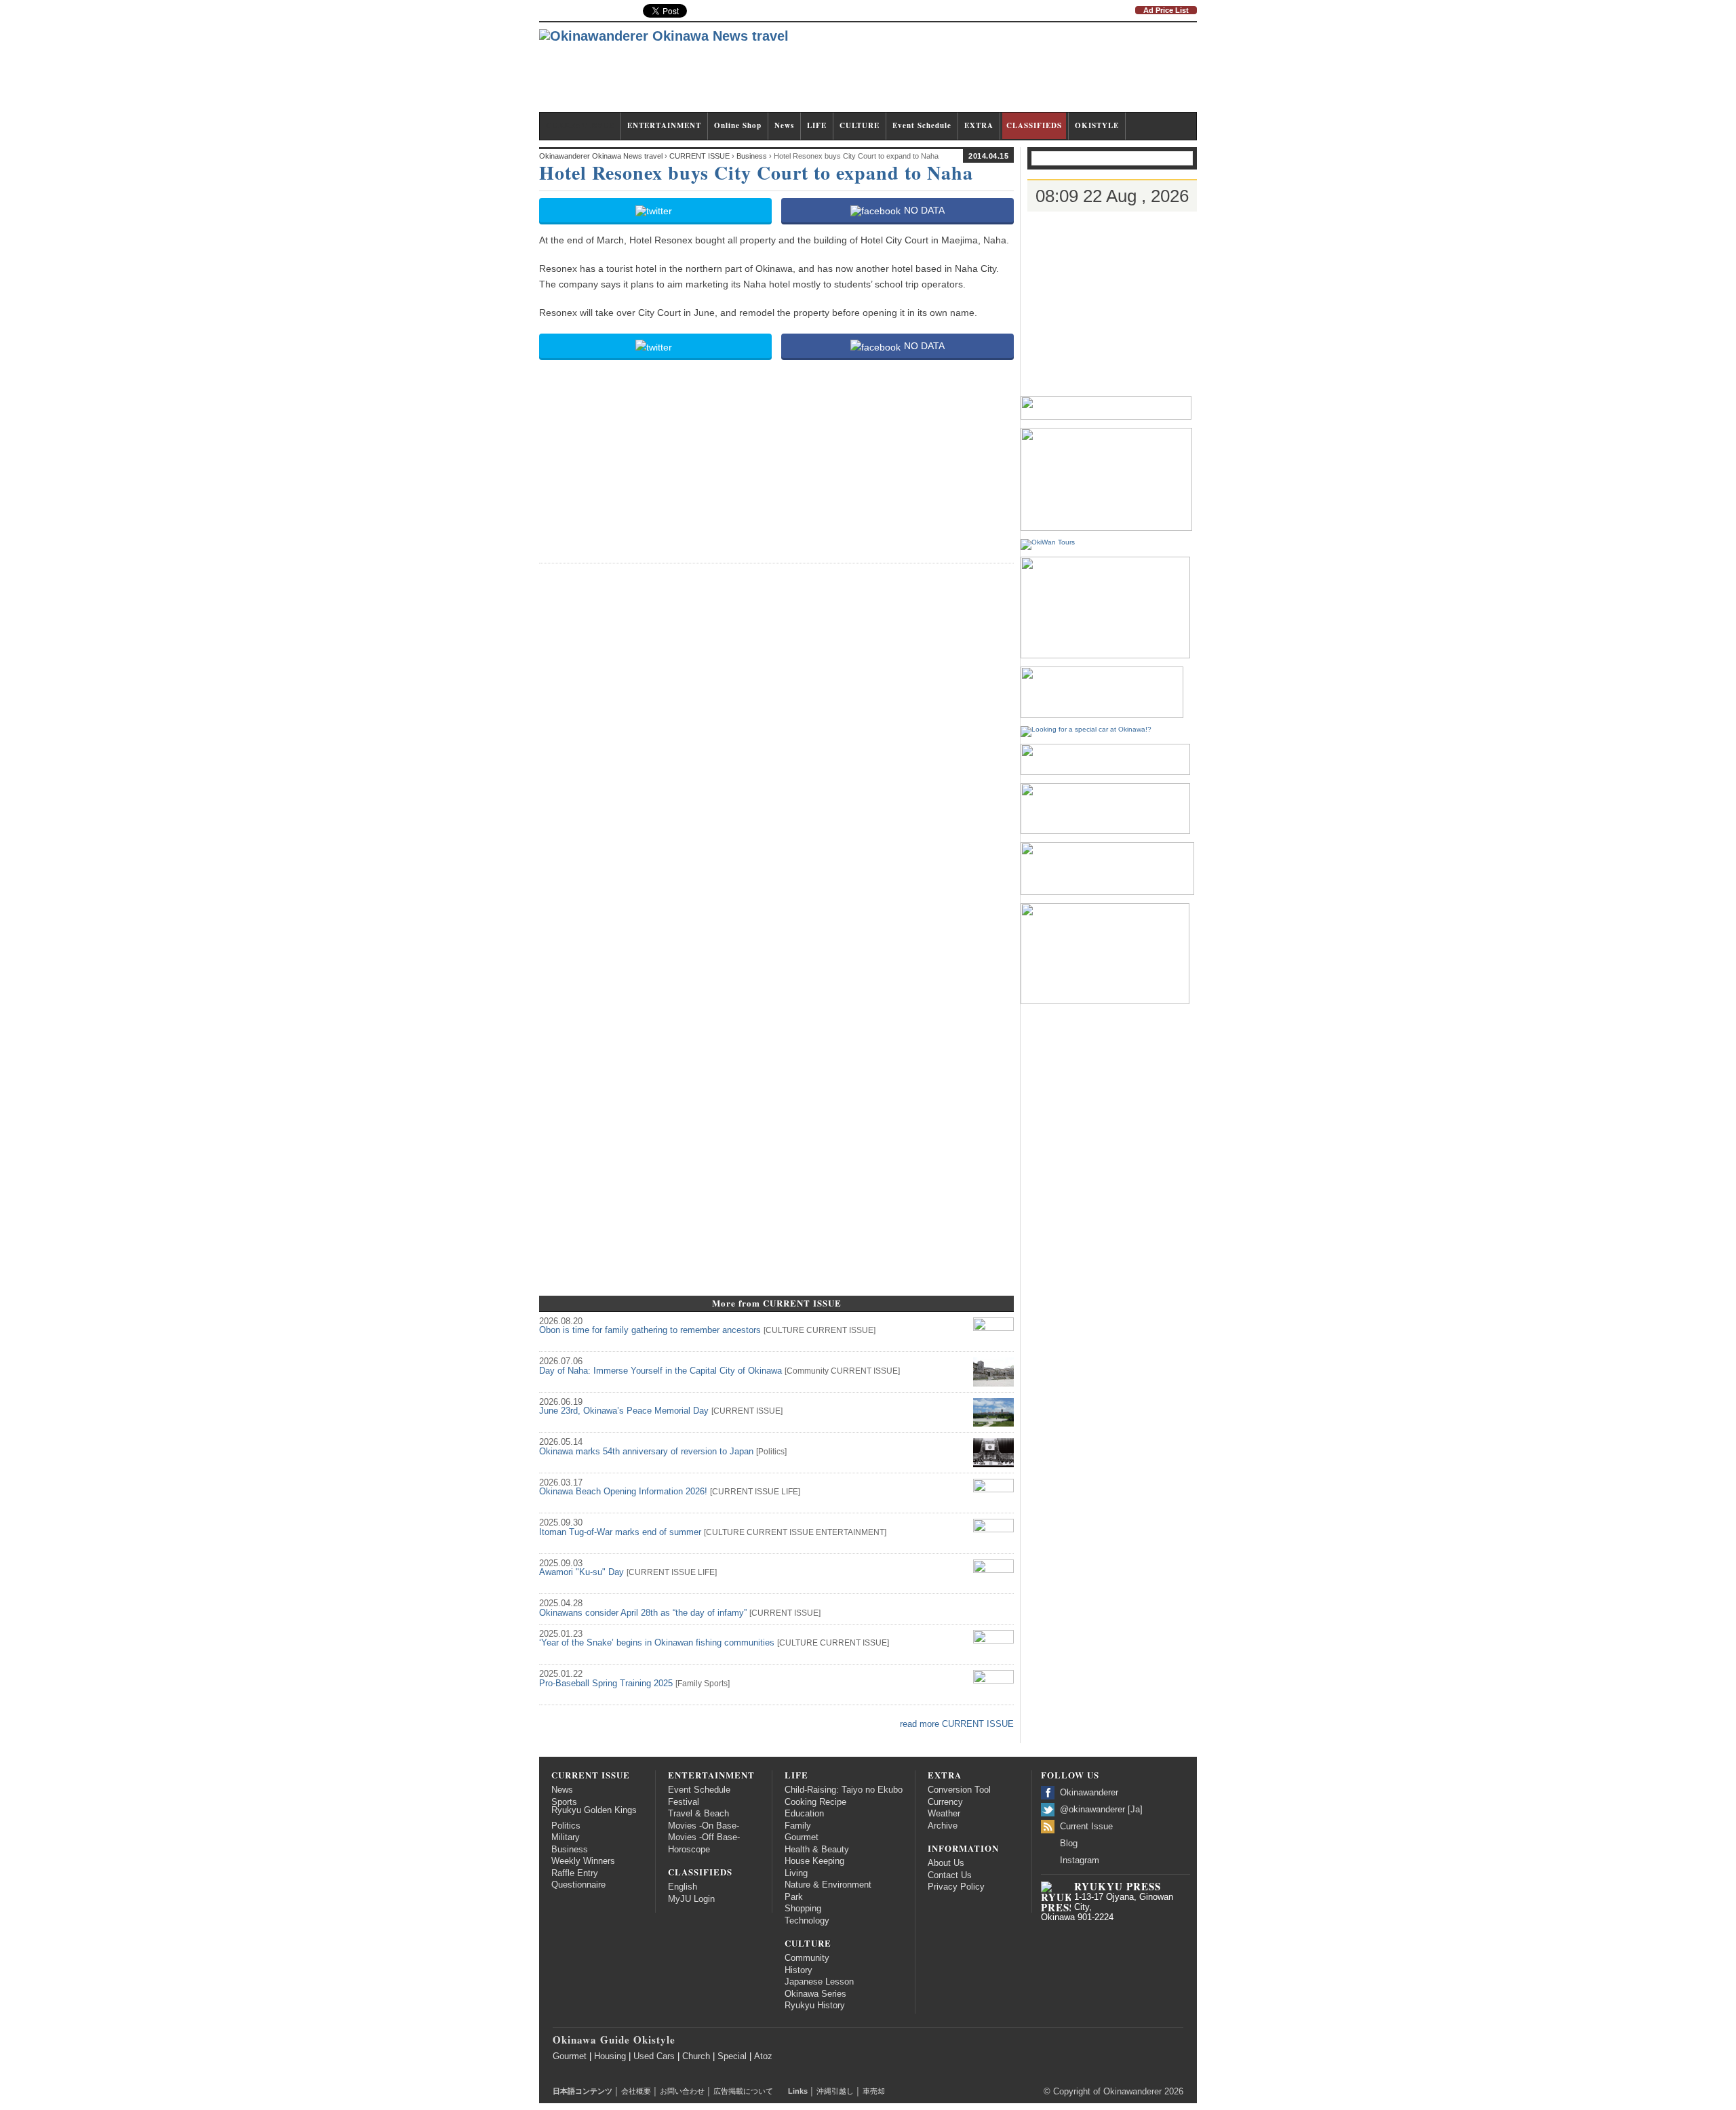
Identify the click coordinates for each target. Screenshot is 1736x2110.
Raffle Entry (575, 1873)
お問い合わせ (682, 2091)
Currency (945, 1802)
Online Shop (738, 125)
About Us (946, 1863)
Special (732, 2056)
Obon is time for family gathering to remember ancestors (650, 1330)
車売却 (874, 2091)
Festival (684, 1802)
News (784, 125)
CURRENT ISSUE (580, 125)
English (683, 1887)
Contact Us (950, 1875)
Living (796, 1873)
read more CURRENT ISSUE (957, 1724)
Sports (716, 1684)
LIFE (817, 125)
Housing (610, 2056)
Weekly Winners (583, 1861)
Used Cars (654, 2056)
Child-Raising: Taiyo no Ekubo (844, 1790)
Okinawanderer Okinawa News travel (601, 156)
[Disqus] (776, 744)
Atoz (763, 2056)
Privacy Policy (956, 1887)
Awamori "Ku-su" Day (581, 1572)
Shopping (803, 1909)
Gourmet (802, 1837)
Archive (943, 1826)
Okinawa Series (815, 1994)
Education (804, 1814)
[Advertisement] (950, 73)
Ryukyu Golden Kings (594, 1810)
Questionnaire (578, 1885)
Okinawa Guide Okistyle (614, 2039)
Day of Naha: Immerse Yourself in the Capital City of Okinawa (660, 1371)
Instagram (1080, 1860)
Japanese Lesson (819, 1982)
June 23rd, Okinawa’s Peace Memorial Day (624, 1411)
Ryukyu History (815, 2006)
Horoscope (689, 1850)
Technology (807, 1921)
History (798, 1970)
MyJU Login (691, 1899)
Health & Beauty (817, 1850)
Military (566, 1837)
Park (794, 1897)
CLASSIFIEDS (1034, 125)
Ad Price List (1166, 10)
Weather (944, 1814)
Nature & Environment (828, 1885)
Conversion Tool (959, 1790)
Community (808, 1371)
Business (570, 1850)
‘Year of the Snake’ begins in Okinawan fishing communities (657, 1643)
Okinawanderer (1089, 1793)
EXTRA (979, 125)
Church (696, 2056)
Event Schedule (922, 125)
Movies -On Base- (704, 1826)
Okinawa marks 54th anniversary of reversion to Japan (646, 1452)
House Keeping (814, 1861)
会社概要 (636, 2091)
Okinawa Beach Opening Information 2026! (623, 1492)
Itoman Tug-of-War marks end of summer (620, 1532)
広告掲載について (743, 2091)
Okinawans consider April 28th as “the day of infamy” (643, 1613)
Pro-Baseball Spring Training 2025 (606, 1684)
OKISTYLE (1097, 125)
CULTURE (860, 125)
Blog (1069, 1844)
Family (690, 1684)
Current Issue (1086, 1827)
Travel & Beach (698, 1814)
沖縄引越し (835, 2091)
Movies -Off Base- (704, 1837)
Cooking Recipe (815, 1802)
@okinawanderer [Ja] (1101, 1810)
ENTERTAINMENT (664, 125)
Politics (771, 1452)
